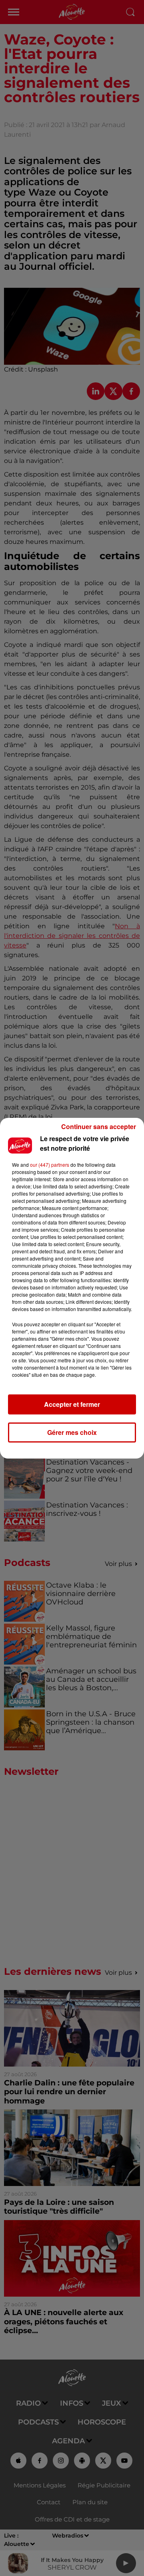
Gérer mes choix (72, 1432)
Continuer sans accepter (99, 1126)
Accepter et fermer (72, 1404)
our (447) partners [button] (50, 1165)
